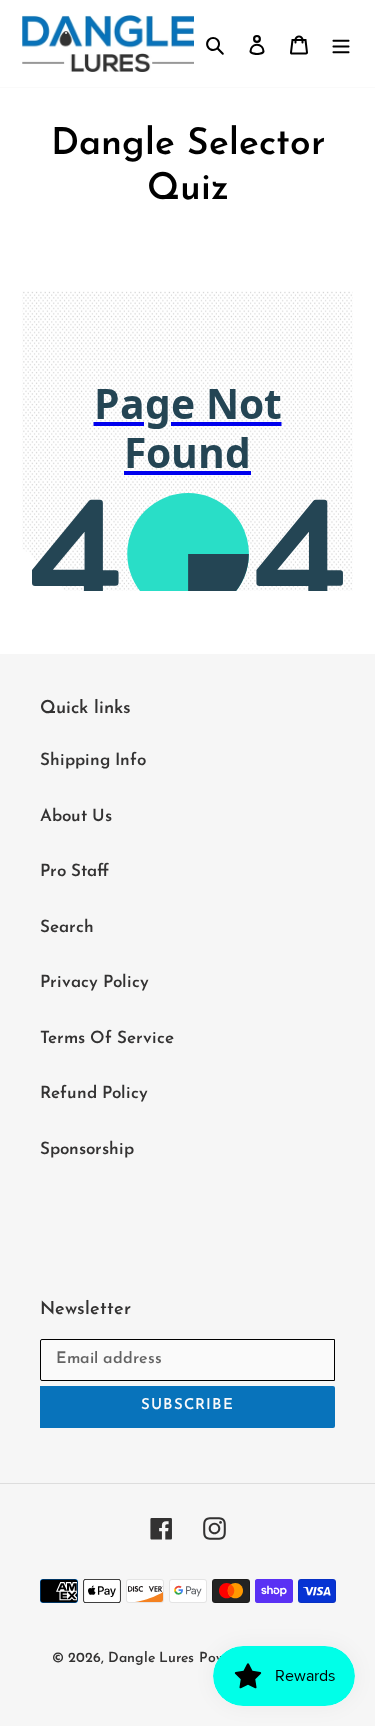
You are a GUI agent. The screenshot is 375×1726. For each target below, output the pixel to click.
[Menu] (341, 44)
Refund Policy (94, 1093)
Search (67, 927)
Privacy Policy (94, 982)
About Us (76, 816)
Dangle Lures (151, 1658)
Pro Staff (74, 871)
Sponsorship (87, 1149)
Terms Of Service (107, 1038)
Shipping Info (93, 760)
